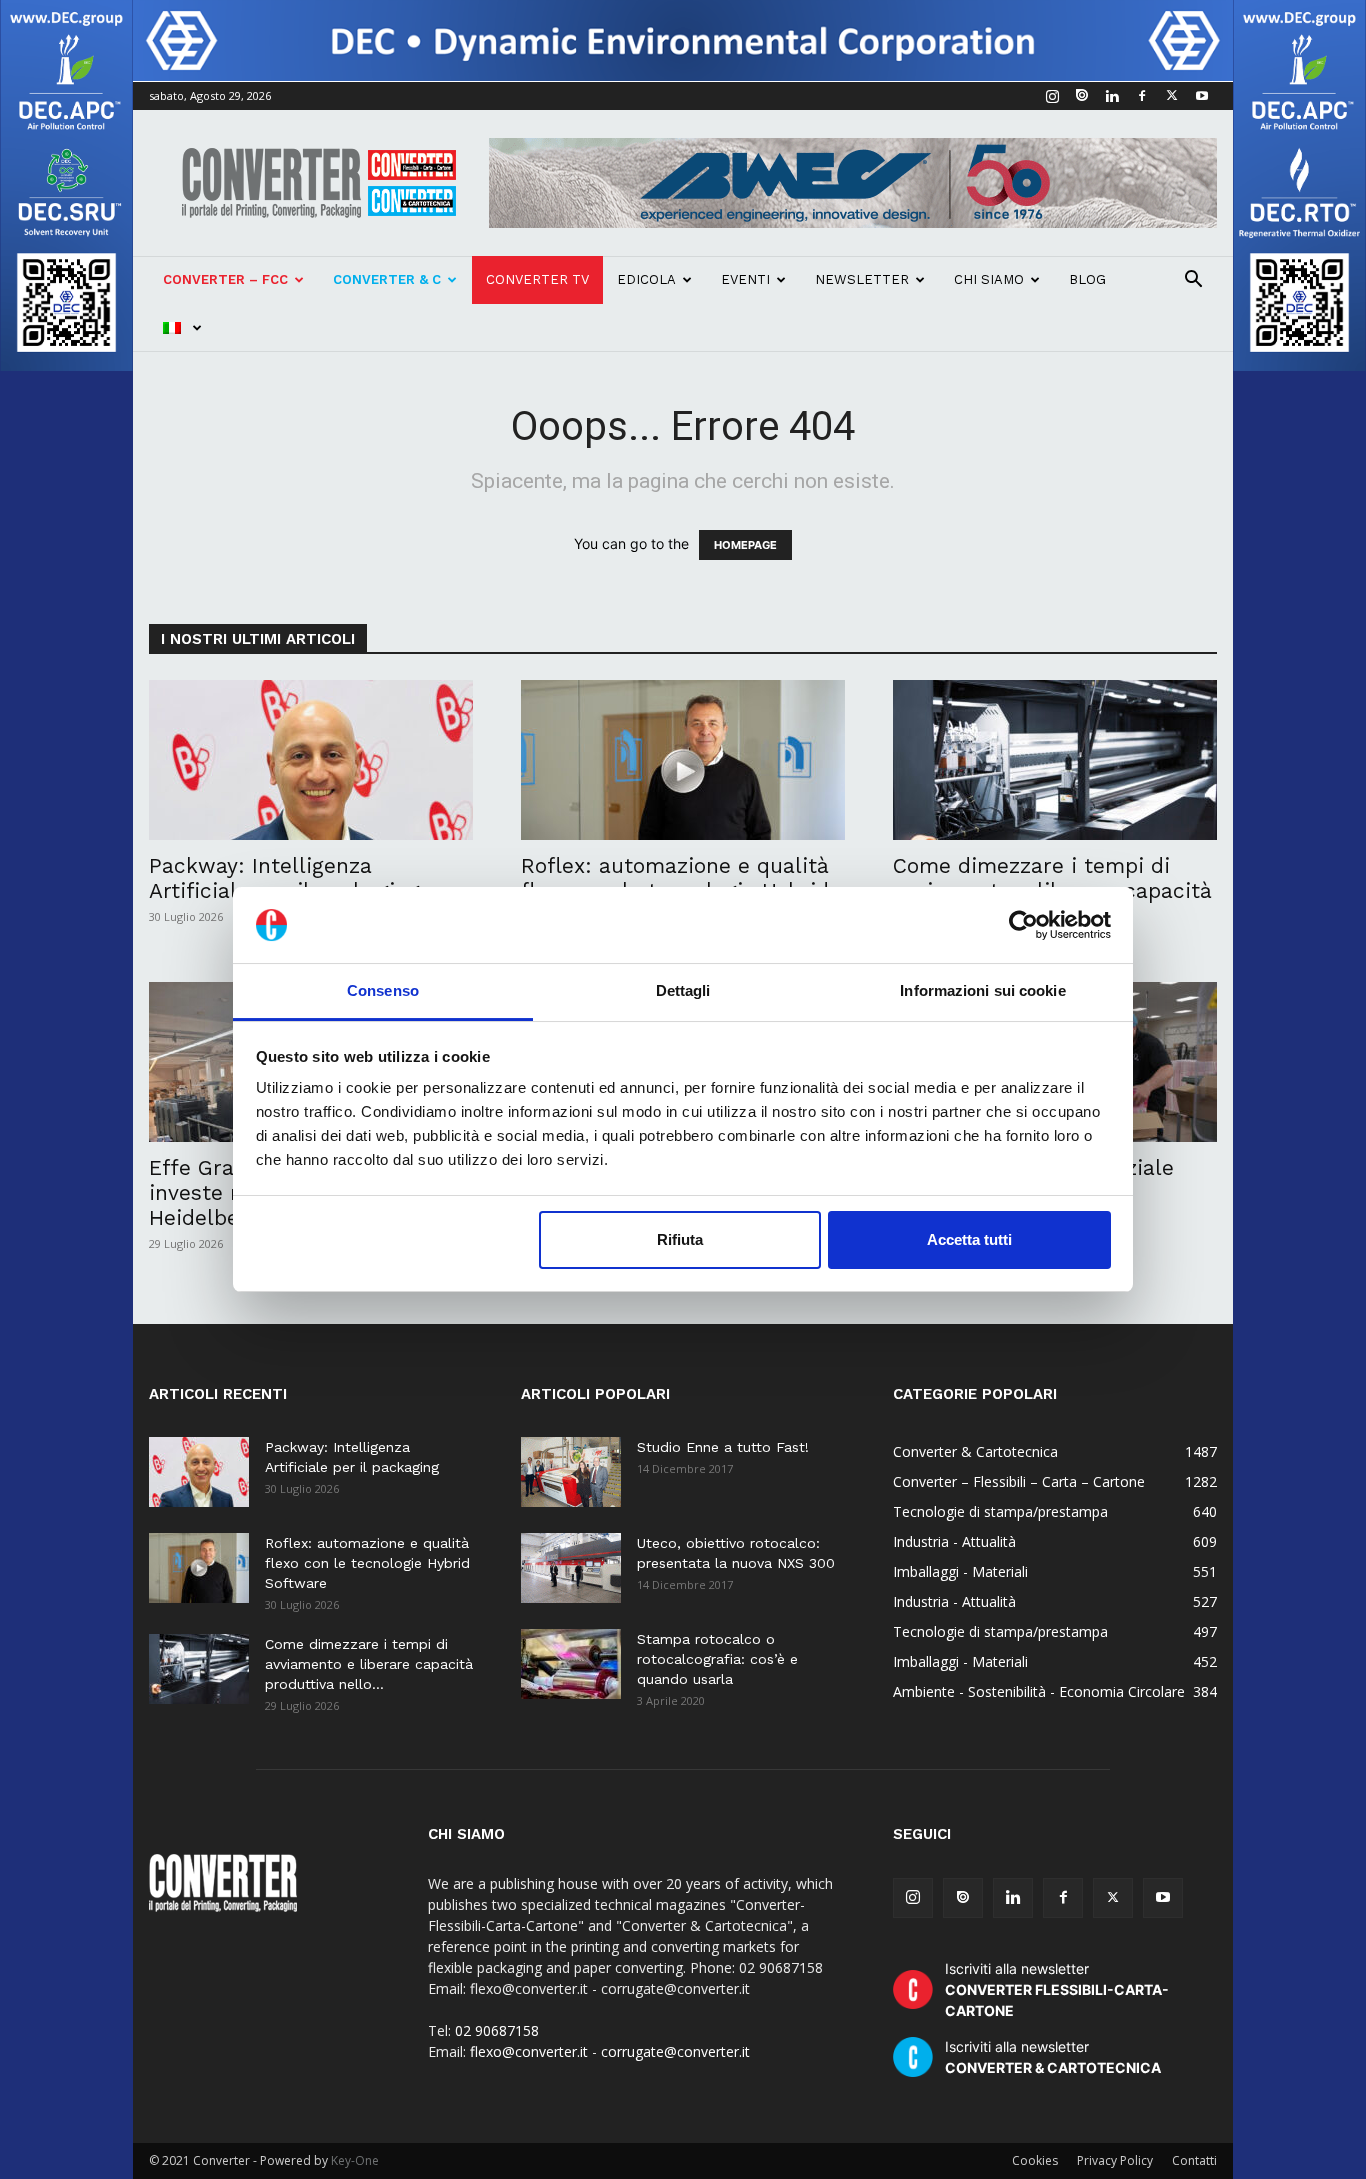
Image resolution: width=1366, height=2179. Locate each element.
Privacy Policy (1115, 2160)
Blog (1087, 279)
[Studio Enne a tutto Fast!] (571, 1472)
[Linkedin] (1112, 96)
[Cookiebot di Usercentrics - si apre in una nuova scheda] (1023, 925)
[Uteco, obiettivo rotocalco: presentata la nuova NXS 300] (571, 1568)
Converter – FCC (225, 279)
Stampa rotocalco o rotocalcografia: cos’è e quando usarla (717, 1659)
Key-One (355, 2160)
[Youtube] (1202, 96)
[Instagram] (1052, 96)
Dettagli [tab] (683, 990)
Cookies (1035, 2160)
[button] (1193, 281)
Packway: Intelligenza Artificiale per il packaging (284, 878)
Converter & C (387, 279)
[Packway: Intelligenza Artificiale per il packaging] (311, 760)
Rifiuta (680, 1239)
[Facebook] (1142, 96)
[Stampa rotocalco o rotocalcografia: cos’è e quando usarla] (571, 1664)
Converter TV (537, 279)
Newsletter (862, 279)
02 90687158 (497, 2030)
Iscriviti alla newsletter (1057, 1989)
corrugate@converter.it (675, 2051)
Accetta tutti (969, 1239)
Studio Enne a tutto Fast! (723, 1447)
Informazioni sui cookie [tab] (982, 990)
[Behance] (1082, 96)
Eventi (745, 279)
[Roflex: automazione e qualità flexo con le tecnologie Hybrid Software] (683, 760)
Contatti (1194, 2160)
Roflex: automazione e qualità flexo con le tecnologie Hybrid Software (367, 1563)
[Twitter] (1172, 96)
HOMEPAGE (745, 545)
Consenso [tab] (383, 990)
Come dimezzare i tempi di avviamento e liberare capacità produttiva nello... (369, 1664)
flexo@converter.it (529, 2051)
